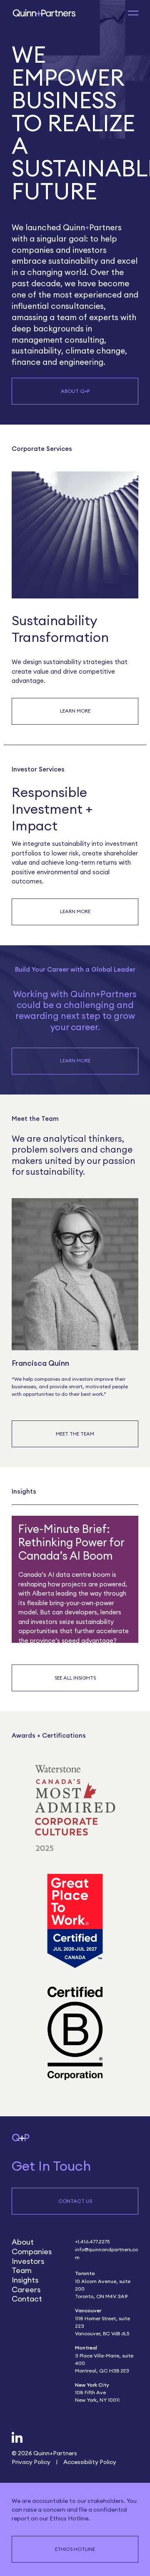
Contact (27, 2299)
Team (22, 2270)
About (23, 2242)
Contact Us (75, 2201)
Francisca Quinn (40, 1363)
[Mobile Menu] (133, 13)
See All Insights (75, 1678)
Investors (28, 2261)
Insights (25, 2280)
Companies (32, 2251)
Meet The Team (75, 1434)
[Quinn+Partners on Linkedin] (17, 2438)
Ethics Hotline (75, 2549)
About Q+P (75, 391)
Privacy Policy (31, 2462)
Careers (26, 2290)
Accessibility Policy (90, 2462)
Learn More (75, 711)
